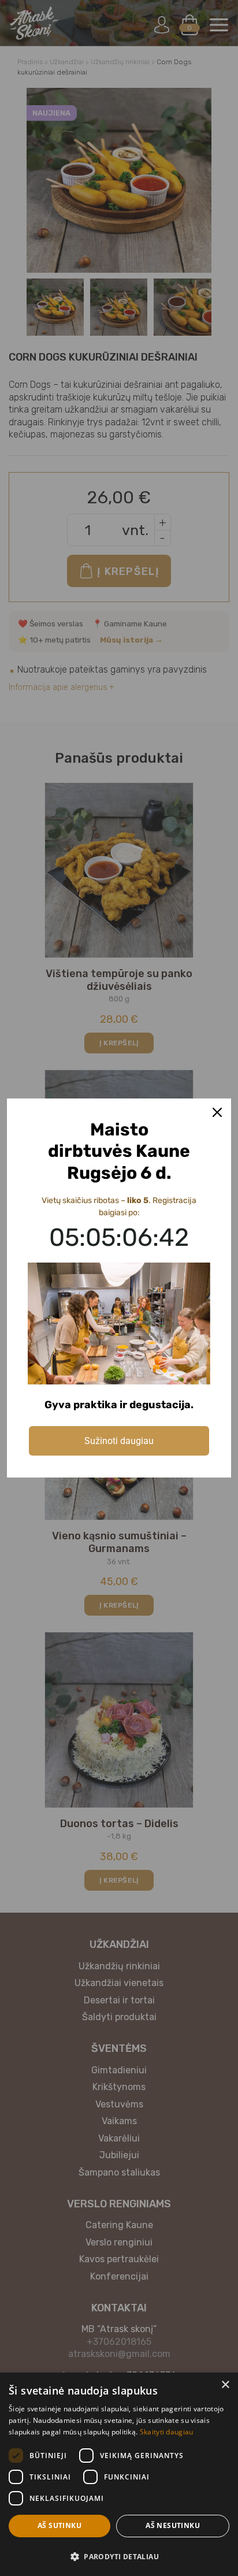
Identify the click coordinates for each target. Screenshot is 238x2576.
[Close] (217, 1112)
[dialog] (119, 2474)
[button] (119, 2556)
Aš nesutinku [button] (173, 2525)
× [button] (225, 2385)
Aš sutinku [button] (59, 2525)
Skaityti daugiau (167, 2432)
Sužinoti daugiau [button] (119, 1441)
